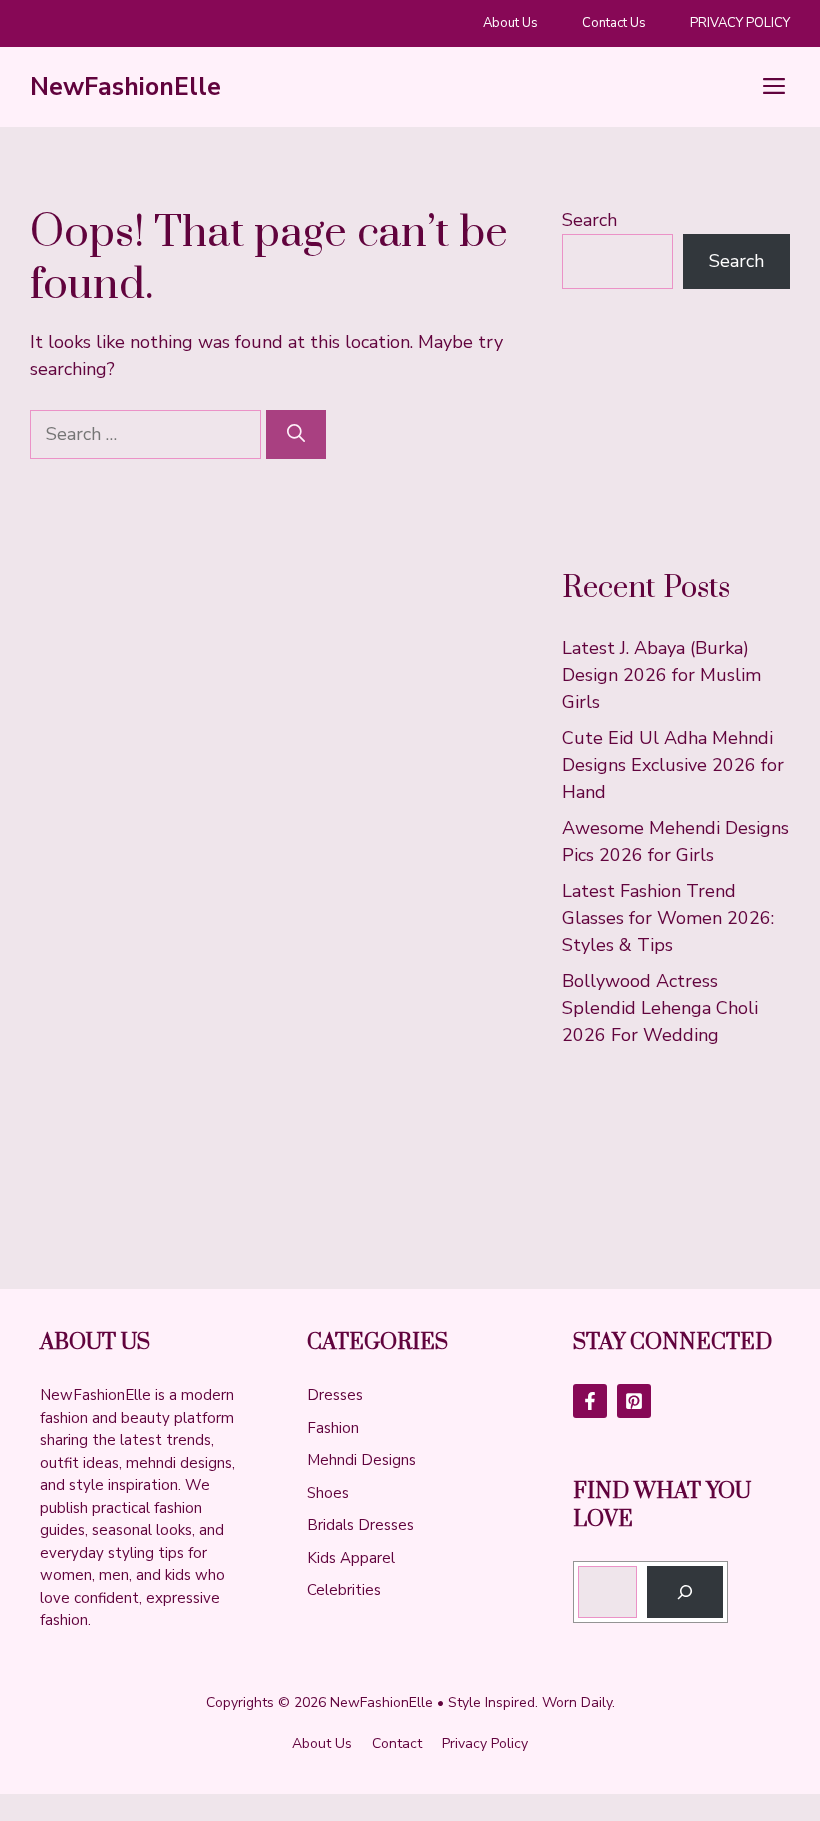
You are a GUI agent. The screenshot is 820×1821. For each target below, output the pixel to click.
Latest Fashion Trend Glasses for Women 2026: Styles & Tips (668, 918)
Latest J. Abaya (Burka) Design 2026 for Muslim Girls (661, 675)
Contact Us (614, 23)
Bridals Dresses (360, 1525)
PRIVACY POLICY (740, 23)
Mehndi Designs (361, 1460)
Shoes (328, 1493)
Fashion (333, 1428)
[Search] (296, 434)
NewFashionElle (125, 87)
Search (589, 220)
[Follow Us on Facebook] (590, 1401)
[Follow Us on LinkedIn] (634, 1401)
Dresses (335, 1395)
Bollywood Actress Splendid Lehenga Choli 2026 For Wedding (660, 1008)
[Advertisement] (676, 429)
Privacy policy (485, 1743)
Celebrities (344, 1590)
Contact (397, 1743)
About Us (510, 23)
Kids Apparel (351, 1558)
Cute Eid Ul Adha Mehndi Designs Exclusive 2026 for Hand (673, 765)
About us (322, 1743)
